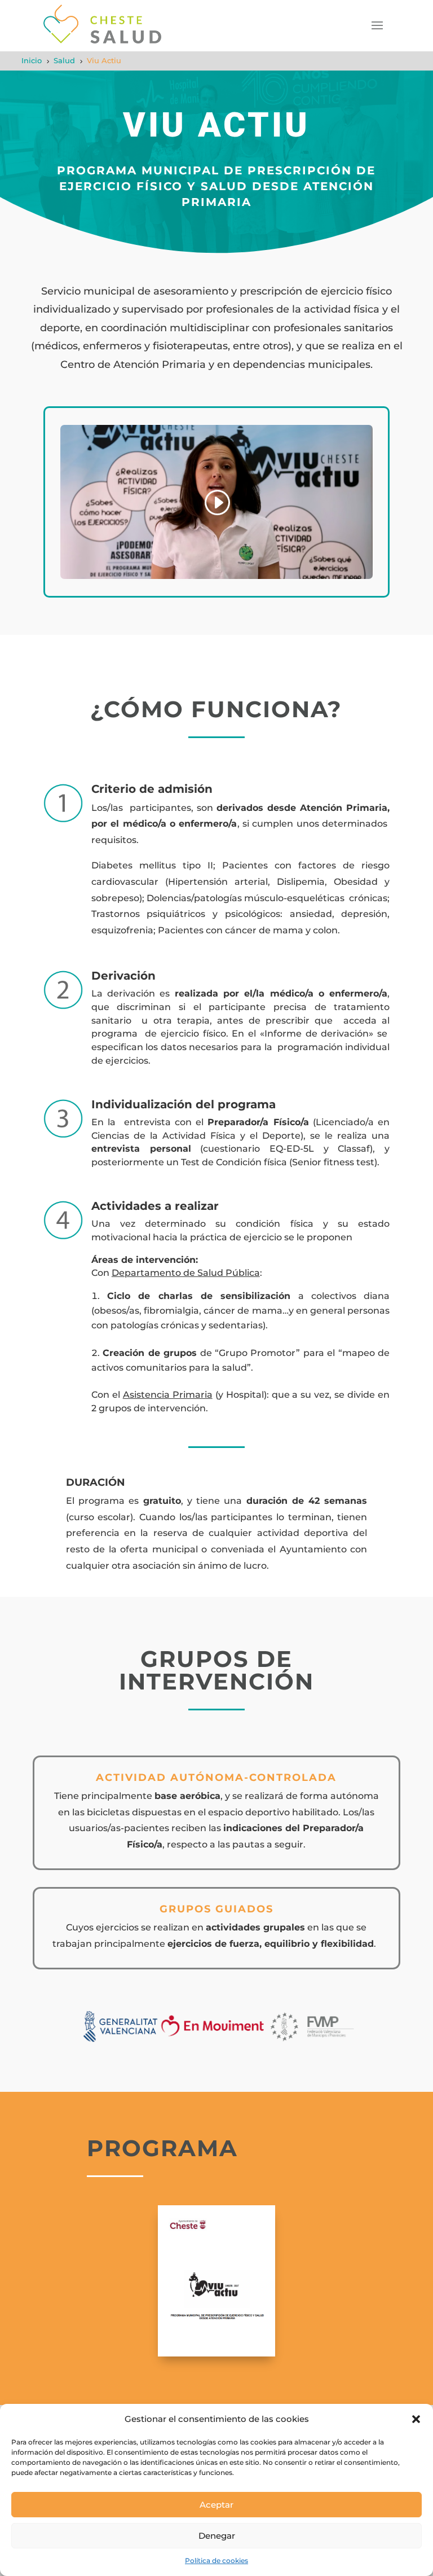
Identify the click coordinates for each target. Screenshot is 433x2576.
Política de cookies (216, 2560)
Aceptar (216, 2505)
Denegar (217, 2536)
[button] (416, 2419)
